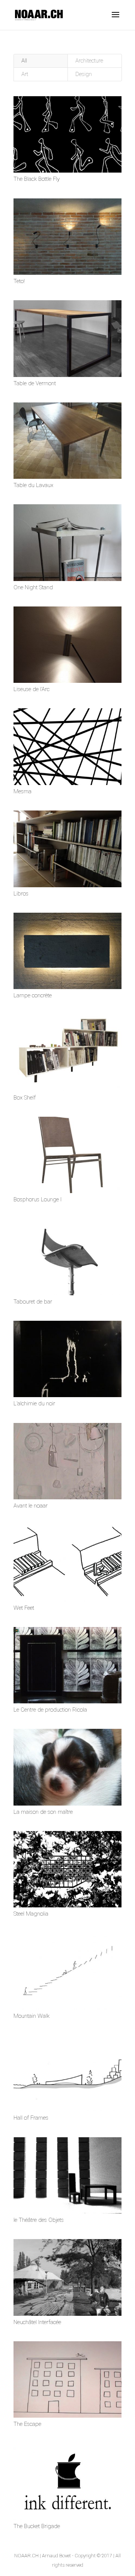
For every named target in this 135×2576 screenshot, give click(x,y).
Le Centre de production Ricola (50, 1710)
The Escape (27, 2424)
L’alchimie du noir (34, 1403)
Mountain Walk (31, 2016)
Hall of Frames (31, 2118)
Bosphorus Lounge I (37, 1199)
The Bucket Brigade (37, 2526)
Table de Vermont (35, 383)
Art (25, 74)
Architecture (89, 61)
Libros (21, 894)
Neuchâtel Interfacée (37, 2322)
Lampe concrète (33, 995)
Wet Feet (24, 1608)
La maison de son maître (43, 1812)
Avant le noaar (31, 1506)
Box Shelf (25, 1098)
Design (84, 74)
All (24, 61)
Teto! (19, 281)
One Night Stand (33, 587)
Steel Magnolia (31, 1914)
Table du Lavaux (33, 485)
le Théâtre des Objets (39, 2220)
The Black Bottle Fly (37, 179)
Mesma (22, 791)
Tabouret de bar (33, 1302)
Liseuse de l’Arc (31, 689)
